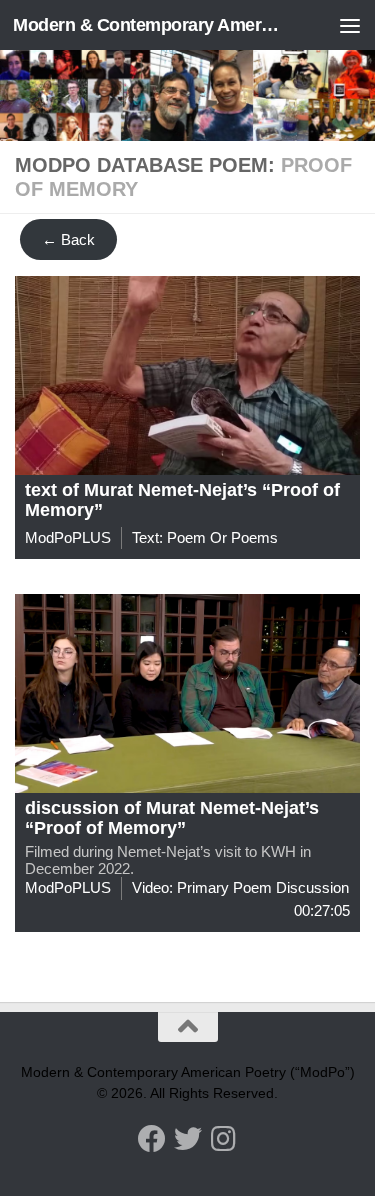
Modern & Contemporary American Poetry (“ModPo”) (148, 25)
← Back (68, 239)
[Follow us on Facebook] (152, 1139)
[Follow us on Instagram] (224, 1139)
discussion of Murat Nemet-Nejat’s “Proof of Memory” (172, 818)
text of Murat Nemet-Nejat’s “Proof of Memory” (182, 500)
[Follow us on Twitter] (188, 1139)
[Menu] (350, 25)
